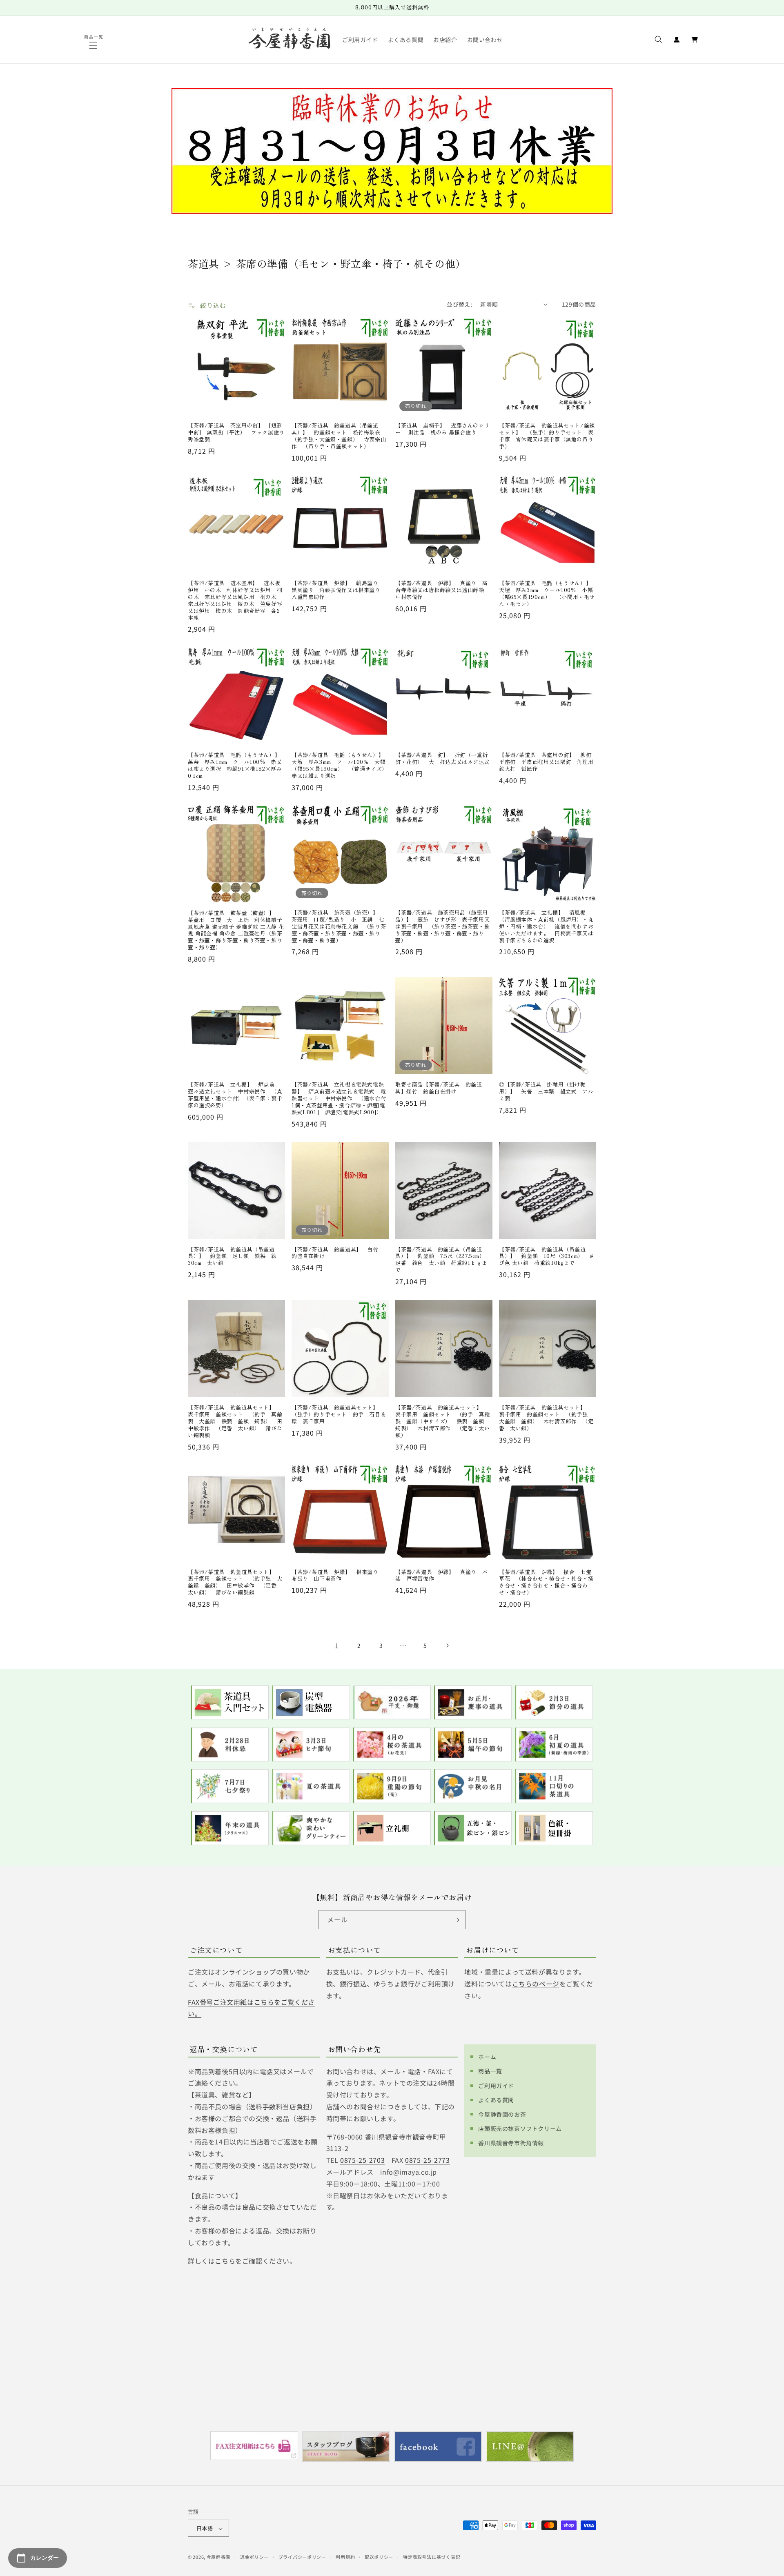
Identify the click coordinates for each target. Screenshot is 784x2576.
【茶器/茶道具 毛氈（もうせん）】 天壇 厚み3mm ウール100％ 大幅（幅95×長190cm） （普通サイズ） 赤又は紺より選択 (340, 766)
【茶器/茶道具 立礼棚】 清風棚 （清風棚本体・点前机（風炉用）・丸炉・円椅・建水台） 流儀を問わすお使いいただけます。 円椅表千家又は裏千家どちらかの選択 (546, 926)
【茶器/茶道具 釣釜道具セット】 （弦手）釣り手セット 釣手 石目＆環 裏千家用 (339, 1415)
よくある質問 (496, 2100)
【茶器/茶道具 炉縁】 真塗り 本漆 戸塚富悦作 (441, 1576)
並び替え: (459, 304)
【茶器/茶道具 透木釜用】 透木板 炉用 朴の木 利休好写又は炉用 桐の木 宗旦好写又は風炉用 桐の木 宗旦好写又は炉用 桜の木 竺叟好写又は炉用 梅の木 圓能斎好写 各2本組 (236, 600)
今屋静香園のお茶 (502, 2114)
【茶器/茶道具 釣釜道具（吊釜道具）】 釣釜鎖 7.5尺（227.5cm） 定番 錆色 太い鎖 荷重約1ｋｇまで (443, 1260)
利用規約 (345, 2557)
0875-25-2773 (427, 2160)
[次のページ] (447, 1645)
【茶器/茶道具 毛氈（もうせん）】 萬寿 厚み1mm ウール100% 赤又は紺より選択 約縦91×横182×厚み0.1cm (236, 766)
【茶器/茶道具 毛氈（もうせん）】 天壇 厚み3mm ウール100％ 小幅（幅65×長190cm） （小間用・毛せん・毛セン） (548, 594)
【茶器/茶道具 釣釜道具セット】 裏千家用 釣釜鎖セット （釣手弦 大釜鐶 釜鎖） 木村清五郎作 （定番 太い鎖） (546, 1418)
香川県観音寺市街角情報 (511, 2143)
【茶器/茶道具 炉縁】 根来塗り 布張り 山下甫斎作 (338, 1576)
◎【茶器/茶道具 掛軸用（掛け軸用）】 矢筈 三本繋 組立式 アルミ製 (546, 1092)
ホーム (487, 2057)
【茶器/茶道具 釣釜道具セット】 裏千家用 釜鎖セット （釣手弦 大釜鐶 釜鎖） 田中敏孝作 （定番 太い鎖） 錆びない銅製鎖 (235, 1583)
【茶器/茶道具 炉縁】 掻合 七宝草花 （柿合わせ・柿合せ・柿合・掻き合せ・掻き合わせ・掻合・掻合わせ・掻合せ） (546, 1583)
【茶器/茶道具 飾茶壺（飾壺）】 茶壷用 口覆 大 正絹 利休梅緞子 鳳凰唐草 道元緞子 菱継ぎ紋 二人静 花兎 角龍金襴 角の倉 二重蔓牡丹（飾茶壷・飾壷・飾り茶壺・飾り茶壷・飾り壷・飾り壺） (236, 930)
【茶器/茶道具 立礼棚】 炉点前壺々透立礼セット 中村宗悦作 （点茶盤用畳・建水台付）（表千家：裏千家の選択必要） (235, 1095)
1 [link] (337, 1645)
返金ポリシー (254, 2557)
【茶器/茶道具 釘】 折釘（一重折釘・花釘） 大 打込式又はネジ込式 (442, 759)
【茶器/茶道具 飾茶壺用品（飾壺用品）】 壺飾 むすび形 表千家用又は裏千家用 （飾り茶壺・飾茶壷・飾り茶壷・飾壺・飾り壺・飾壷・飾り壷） (442, 926)
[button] (94, 45)
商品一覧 (490, 2071)
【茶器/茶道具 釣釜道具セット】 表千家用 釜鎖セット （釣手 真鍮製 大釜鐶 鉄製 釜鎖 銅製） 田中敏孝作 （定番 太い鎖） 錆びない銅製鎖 (235, 1421)
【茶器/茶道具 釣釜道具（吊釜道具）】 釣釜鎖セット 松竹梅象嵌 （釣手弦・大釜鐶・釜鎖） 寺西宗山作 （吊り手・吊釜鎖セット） (339, 436)
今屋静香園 (219, 2557)
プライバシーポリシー (302, 2557)
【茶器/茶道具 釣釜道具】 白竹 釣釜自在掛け (338, 1253)
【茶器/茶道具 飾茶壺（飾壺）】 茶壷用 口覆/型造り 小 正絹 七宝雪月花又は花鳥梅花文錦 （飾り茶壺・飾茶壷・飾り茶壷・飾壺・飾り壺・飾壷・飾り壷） (339, 926)
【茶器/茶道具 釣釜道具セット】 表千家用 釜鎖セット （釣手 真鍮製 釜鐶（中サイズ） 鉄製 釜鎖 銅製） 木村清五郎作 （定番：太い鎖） (442, 1421)
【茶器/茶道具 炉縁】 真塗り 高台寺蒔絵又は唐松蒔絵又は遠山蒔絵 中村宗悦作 (442, 590)
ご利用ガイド (496, 2085)
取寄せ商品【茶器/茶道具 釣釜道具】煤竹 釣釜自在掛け (439, 1088)
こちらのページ (536, 1984)
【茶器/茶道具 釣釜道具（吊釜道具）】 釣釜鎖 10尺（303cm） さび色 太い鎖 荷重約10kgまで (547, 1257)
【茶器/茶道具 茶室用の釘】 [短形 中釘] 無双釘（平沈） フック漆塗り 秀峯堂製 (236, 433)
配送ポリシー (379, 2557)
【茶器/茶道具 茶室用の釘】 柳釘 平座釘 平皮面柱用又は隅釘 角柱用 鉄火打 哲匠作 (548, 762)
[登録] (456, 1920)
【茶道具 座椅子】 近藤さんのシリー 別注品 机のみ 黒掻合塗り (442, 429)
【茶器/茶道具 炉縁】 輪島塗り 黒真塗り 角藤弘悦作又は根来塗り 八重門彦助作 (339, 590)
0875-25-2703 (362, 2160)
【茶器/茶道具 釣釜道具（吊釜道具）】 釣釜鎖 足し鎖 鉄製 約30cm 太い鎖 (232, 1257)
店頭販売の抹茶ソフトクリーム (520, 2128)
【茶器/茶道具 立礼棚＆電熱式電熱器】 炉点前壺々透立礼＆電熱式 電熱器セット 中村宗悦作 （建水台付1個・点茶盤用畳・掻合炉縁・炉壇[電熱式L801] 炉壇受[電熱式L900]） (339, 1098)
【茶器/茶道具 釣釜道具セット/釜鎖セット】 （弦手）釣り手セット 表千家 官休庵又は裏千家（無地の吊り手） (547, 436)
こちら (225, 2260)
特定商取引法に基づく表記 (432, 2557)
